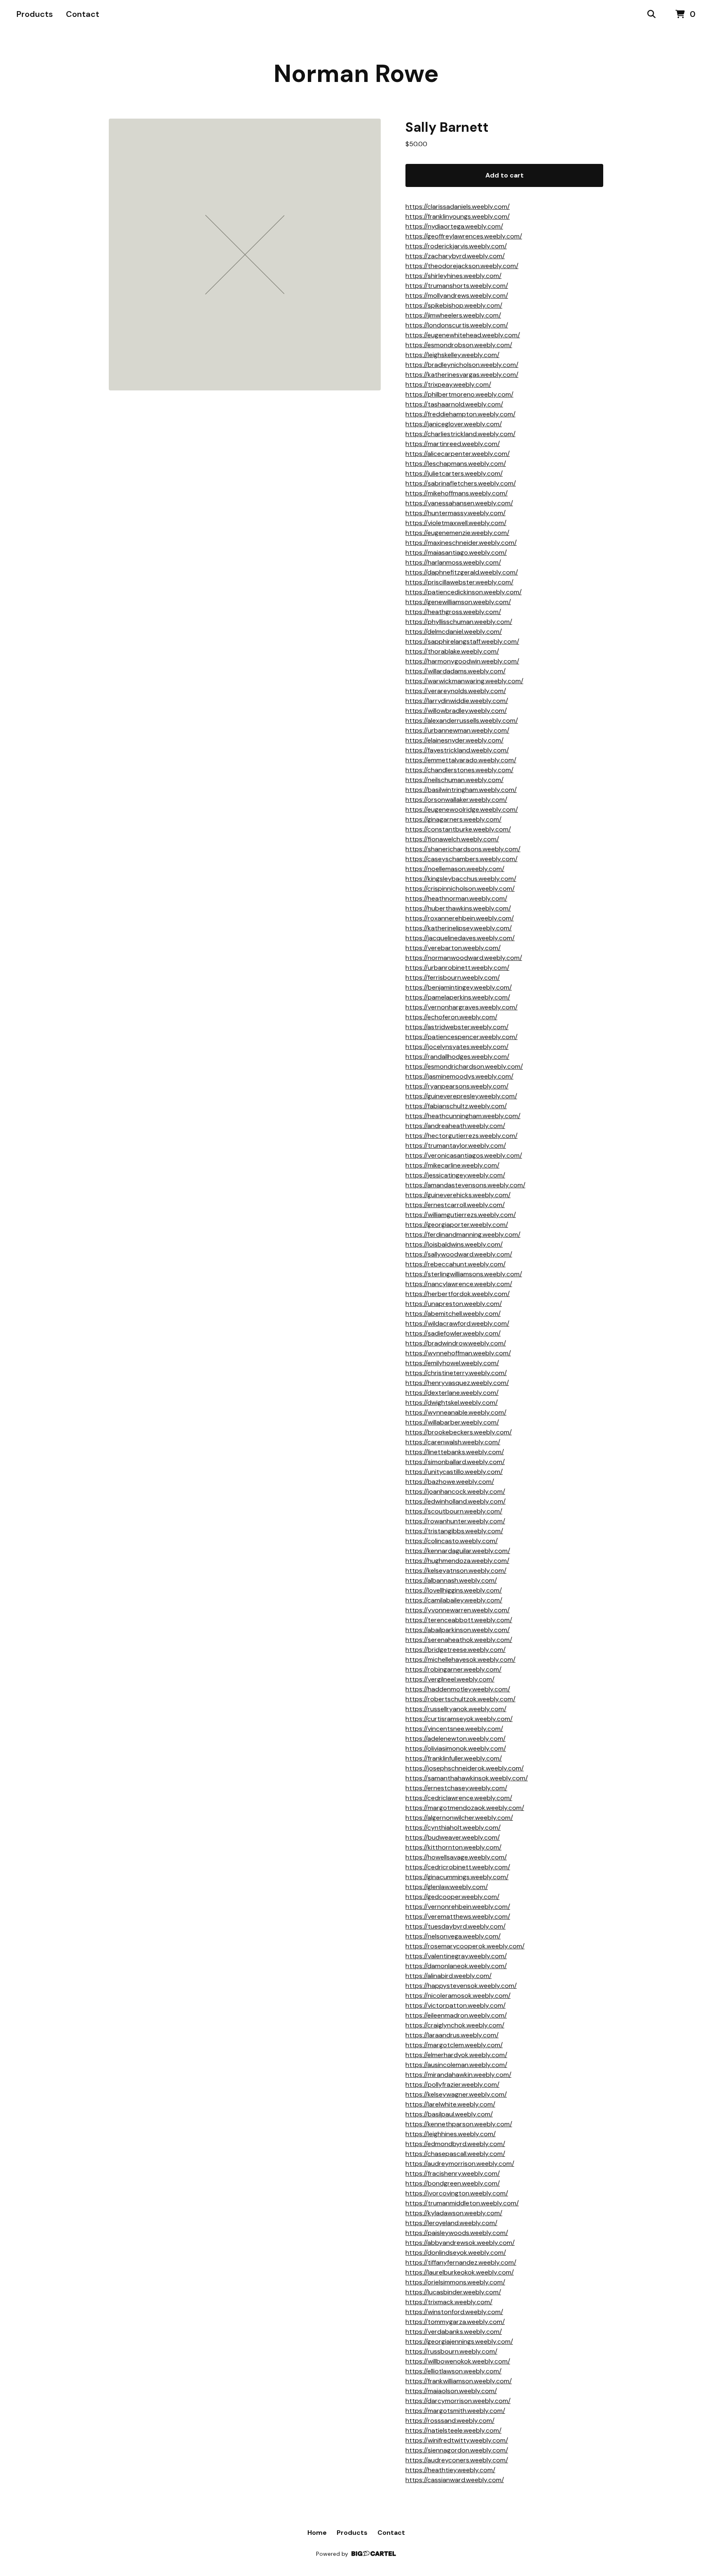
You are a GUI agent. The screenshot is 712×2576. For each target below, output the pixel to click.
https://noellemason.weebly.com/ (455, 869)
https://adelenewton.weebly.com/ (456, 1739)
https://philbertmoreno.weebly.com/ (459, 394)
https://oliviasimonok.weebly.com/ (456, 1748)
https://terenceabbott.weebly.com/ (459, 1620)
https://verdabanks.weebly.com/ (454, 2332)
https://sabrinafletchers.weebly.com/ (461, 483)
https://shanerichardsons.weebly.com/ (463, 849)
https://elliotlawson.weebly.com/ (453, 2371)
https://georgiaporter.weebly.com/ (457, 1225)
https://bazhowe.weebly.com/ (450, 1482)
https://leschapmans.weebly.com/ (456, 464)
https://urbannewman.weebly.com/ (457, 730)
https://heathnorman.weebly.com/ (456, 898)
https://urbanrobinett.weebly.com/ (457, 968)
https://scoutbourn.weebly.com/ (454, 1511)
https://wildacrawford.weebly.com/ (457, 1323)
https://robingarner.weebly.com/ (453, 1669)
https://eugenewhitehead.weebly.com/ (463, 335)
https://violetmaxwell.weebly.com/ (456, 523)
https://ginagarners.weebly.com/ (453, 819)
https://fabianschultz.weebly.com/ (456, 1106)
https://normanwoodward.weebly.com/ (464, 958)
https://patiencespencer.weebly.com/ (461, 1037)
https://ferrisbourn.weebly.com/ (453, 977)
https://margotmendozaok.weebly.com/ (465, 1808)
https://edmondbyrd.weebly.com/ (455, 2144)
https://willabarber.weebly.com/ (452, 1422)
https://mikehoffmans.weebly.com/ (457, 493)
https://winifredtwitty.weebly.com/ (457, 2440)
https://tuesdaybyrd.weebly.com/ (456, 1926)
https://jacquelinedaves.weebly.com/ (460, 938)
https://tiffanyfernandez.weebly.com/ (461, 2262)
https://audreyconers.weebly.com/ (457, 2460)
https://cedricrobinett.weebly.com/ (458, 1867)
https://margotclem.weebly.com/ (454, 2045)
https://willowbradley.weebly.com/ (456, 711)
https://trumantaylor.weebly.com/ (456, 1146)
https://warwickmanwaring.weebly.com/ (464, 681)
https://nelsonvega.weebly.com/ (453, 1936)
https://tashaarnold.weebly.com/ (454, 404)
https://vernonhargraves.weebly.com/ (461, 1007)
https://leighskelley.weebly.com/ (452, 355)
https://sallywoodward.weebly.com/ (459, 1254)
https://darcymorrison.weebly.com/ (458, 2401)
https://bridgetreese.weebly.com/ (456, 1650)
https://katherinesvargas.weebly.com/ (462, 375)
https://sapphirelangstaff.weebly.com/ (462, 641)
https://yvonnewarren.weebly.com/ (458, 1610)
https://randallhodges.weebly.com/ (457, 1057)
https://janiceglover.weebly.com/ (454, 424)
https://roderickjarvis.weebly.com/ (456, 246)
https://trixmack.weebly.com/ (449, 2302)
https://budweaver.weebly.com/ (453, 1837)
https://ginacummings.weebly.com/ (457, 1877)
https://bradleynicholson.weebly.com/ (462, 365)
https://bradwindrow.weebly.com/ (456, 1343)
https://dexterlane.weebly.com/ (452, 1393)
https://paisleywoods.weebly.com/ (457, 2233)
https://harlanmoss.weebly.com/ (453, 562)
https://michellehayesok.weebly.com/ (460, 1659)
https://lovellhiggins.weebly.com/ (454, 1590)
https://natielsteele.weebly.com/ (453, 2430)
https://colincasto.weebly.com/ (452, 1541)
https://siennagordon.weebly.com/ (457, 2450)
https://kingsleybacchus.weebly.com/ (461, 879)
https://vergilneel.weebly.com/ (450, 1679)
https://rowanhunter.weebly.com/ (455, 1521)
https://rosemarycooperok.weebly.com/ (465, 1946)
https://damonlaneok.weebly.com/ (456, 1966)
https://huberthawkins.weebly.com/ (458, 908)
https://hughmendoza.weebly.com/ (457, 1561)
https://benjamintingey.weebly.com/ (459, 987)
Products (35, 14)
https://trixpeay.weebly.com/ (448, 384)
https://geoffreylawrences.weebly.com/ (464, 236)
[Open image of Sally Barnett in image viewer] (245, 255)
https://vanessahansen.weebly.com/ (459, 503)
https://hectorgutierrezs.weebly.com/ (461, 1136)
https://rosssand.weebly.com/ (450, 2421)
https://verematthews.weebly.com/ (458, 1916)
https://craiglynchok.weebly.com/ (455, 2025)
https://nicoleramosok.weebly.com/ (458, 1996)
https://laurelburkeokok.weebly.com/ (460, 2272)
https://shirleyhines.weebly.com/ (453, 276)
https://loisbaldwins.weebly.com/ (454, 1244)
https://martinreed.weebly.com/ (453, 444)
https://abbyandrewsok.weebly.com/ (460, 2243)
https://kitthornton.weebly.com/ (453, 1847)
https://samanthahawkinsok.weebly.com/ (467, 1778)
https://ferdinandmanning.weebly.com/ (463, 1234)
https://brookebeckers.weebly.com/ (459, 1432)
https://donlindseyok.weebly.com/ (456, 2253)
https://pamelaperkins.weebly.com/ (458, 997)
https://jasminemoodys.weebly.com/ (459, 1076)
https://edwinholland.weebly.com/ (456, 1501)
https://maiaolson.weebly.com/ (451, 2391)
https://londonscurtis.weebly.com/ (457, 325)
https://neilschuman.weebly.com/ (454, 780)
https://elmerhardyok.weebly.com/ (456, 2055)
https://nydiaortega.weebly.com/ (454, 226)
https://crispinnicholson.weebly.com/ (460, 889)
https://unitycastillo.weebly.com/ (454, 1472)
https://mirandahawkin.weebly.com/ (458, 2075)
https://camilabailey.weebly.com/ (454, 1600)
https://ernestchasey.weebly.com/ (456, 1788)
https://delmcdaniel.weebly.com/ (454, 632)
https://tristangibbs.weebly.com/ (454, 1531)
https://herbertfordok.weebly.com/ (458, 1294)
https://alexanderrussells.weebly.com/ (462, 720)
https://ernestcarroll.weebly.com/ (455, 1205)
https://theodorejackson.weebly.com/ (462, 266)
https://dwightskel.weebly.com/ (452, 1402)
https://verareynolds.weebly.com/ (456, 691)
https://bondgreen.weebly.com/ (453, 2183)
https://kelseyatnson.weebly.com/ (456, 1571)
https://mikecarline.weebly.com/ (452, 1165)
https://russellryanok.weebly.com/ (456, 1709)
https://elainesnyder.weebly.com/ (454, 740)
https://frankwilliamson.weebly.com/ (459, 2381)
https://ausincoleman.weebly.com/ (456, 2065)
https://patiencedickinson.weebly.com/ (464, 592)
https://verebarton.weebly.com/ (453, 948)
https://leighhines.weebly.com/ (451, 2134)
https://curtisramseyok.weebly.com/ (459, 1719)
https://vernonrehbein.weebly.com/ (458, 1907)
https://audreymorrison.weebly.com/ (460, 2164)
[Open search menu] (651, 14)
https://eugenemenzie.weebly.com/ (457, 533)
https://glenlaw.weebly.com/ (447, 1887)
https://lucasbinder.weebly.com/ (453, 2292)
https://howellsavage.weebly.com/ (456, 1857)
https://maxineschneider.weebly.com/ (461, 543)
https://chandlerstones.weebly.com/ (459, 770)
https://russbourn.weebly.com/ (451, 2351)
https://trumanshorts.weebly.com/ (457, 286)
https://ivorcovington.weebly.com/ (457, 2193)
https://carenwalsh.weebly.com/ (453, 1442)
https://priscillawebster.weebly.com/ (459, 582)
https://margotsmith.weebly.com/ (455, 2411)
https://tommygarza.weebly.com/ (455, 2322)
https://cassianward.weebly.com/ (455, 2480)
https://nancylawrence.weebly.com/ (459, 1284)
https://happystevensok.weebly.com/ (461, 1986)
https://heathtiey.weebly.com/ (450, 2470)
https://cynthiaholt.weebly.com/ (453, 1827)
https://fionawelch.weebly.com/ (452, 839)
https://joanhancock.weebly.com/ (455, 1491)
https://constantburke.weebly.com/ (458, 829)
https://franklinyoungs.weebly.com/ (458, 216)
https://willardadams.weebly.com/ (456, 671)
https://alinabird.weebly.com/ (449, 1976)
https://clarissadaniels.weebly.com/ (458, 207)
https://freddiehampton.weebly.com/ (460, 414)
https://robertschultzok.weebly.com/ (460, 1699)
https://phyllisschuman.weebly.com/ (459, 622)
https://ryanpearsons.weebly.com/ (457, 1086)
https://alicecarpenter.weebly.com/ (458, 454)
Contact (83, 14)
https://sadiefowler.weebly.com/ (453, 1333)
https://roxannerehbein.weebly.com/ (460, 918)
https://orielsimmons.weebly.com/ (455, 2282)
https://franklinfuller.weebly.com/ (454, 1758)
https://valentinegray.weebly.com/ (456, 1956)
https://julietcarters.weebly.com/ (454, 473)
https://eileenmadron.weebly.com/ (456, 2015)
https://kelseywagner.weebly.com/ (456, 2094)
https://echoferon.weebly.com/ (451, 1017)
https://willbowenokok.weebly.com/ (458, 2361)
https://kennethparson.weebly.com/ (459, 2124)
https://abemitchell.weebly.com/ (453, 1314)
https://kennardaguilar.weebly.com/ (458, 1551)
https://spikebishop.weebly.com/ (454, 305)
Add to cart (505, 175)
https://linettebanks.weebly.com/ (455, 1452)
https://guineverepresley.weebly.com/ (461, 1096)
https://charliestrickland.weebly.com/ (460, 434)
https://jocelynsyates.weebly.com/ (457, 1047)
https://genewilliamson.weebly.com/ (458, 602)
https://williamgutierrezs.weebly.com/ (461, 1215)
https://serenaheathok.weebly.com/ (459, 1640)
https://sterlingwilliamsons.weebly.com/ (464, 1274)
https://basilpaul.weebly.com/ (449, 2114)
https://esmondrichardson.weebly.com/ (464, 1066)
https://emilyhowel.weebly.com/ (452, 1363)
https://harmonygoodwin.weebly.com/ (462, 661)
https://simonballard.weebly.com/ (455, 1462)
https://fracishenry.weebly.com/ (453, 2173)
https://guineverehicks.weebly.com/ (458, 1195)
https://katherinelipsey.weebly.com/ (459, 928)
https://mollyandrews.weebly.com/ (457, 295)
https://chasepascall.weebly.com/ (455, 2154)
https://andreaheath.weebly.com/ (455, 1126)
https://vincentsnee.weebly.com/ (454, 1729)
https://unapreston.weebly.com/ (454, 1304)
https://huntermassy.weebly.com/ (456, 513)
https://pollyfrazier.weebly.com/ (452, 2084)
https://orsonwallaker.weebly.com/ (456, 800)
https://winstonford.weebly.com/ (454, 2312)
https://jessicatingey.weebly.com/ (455, 1175)
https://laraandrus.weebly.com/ (452, 2035)
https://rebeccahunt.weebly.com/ (456, 1264)
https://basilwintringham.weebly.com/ (461, 790)
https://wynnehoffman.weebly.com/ (458, 1353)
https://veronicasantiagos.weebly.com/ (464, 1155)
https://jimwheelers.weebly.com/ (453, 315)
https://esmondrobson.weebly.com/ (459, 345)
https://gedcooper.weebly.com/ (452, 1897)
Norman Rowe (356, 74)
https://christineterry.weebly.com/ (456, 1373)
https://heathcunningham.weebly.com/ (463, 1116)
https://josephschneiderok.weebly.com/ (465, 1768)
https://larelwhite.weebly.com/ (450, 2104)
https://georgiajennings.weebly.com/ (459, 2341)
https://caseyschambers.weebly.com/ (461, 859)
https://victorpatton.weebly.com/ (456, 2005)
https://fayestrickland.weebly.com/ (457, 750)
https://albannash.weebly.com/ (451, 1580)
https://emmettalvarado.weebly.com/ (461, 760)
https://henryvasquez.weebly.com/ (457, 1383)
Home (317, 2533)
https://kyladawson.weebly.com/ (454, 2213)
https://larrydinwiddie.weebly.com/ (457, 701)
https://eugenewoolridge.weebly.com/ (462, 809)
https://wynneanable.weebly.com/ (456, 1412)
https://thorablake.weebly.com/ (452, 651)
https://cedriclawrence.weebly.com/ (459, 1798)
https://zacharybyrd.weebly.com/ (455, 256)
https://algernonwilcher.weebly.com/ (459, 1818)
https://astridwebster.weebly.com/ (457, 1027)
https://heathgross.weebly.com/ (453, 612)
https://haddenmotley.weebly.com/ (458, 1689)
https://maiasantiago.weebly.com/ (456, 552)
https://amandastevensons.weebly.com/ (465, 1185)
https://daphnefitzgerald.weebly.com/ (462, 572)
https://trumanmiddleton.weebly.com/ (462, 2203)
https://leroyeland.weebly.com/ (451, 2223)
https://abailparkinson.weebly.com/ (458, 1630)
